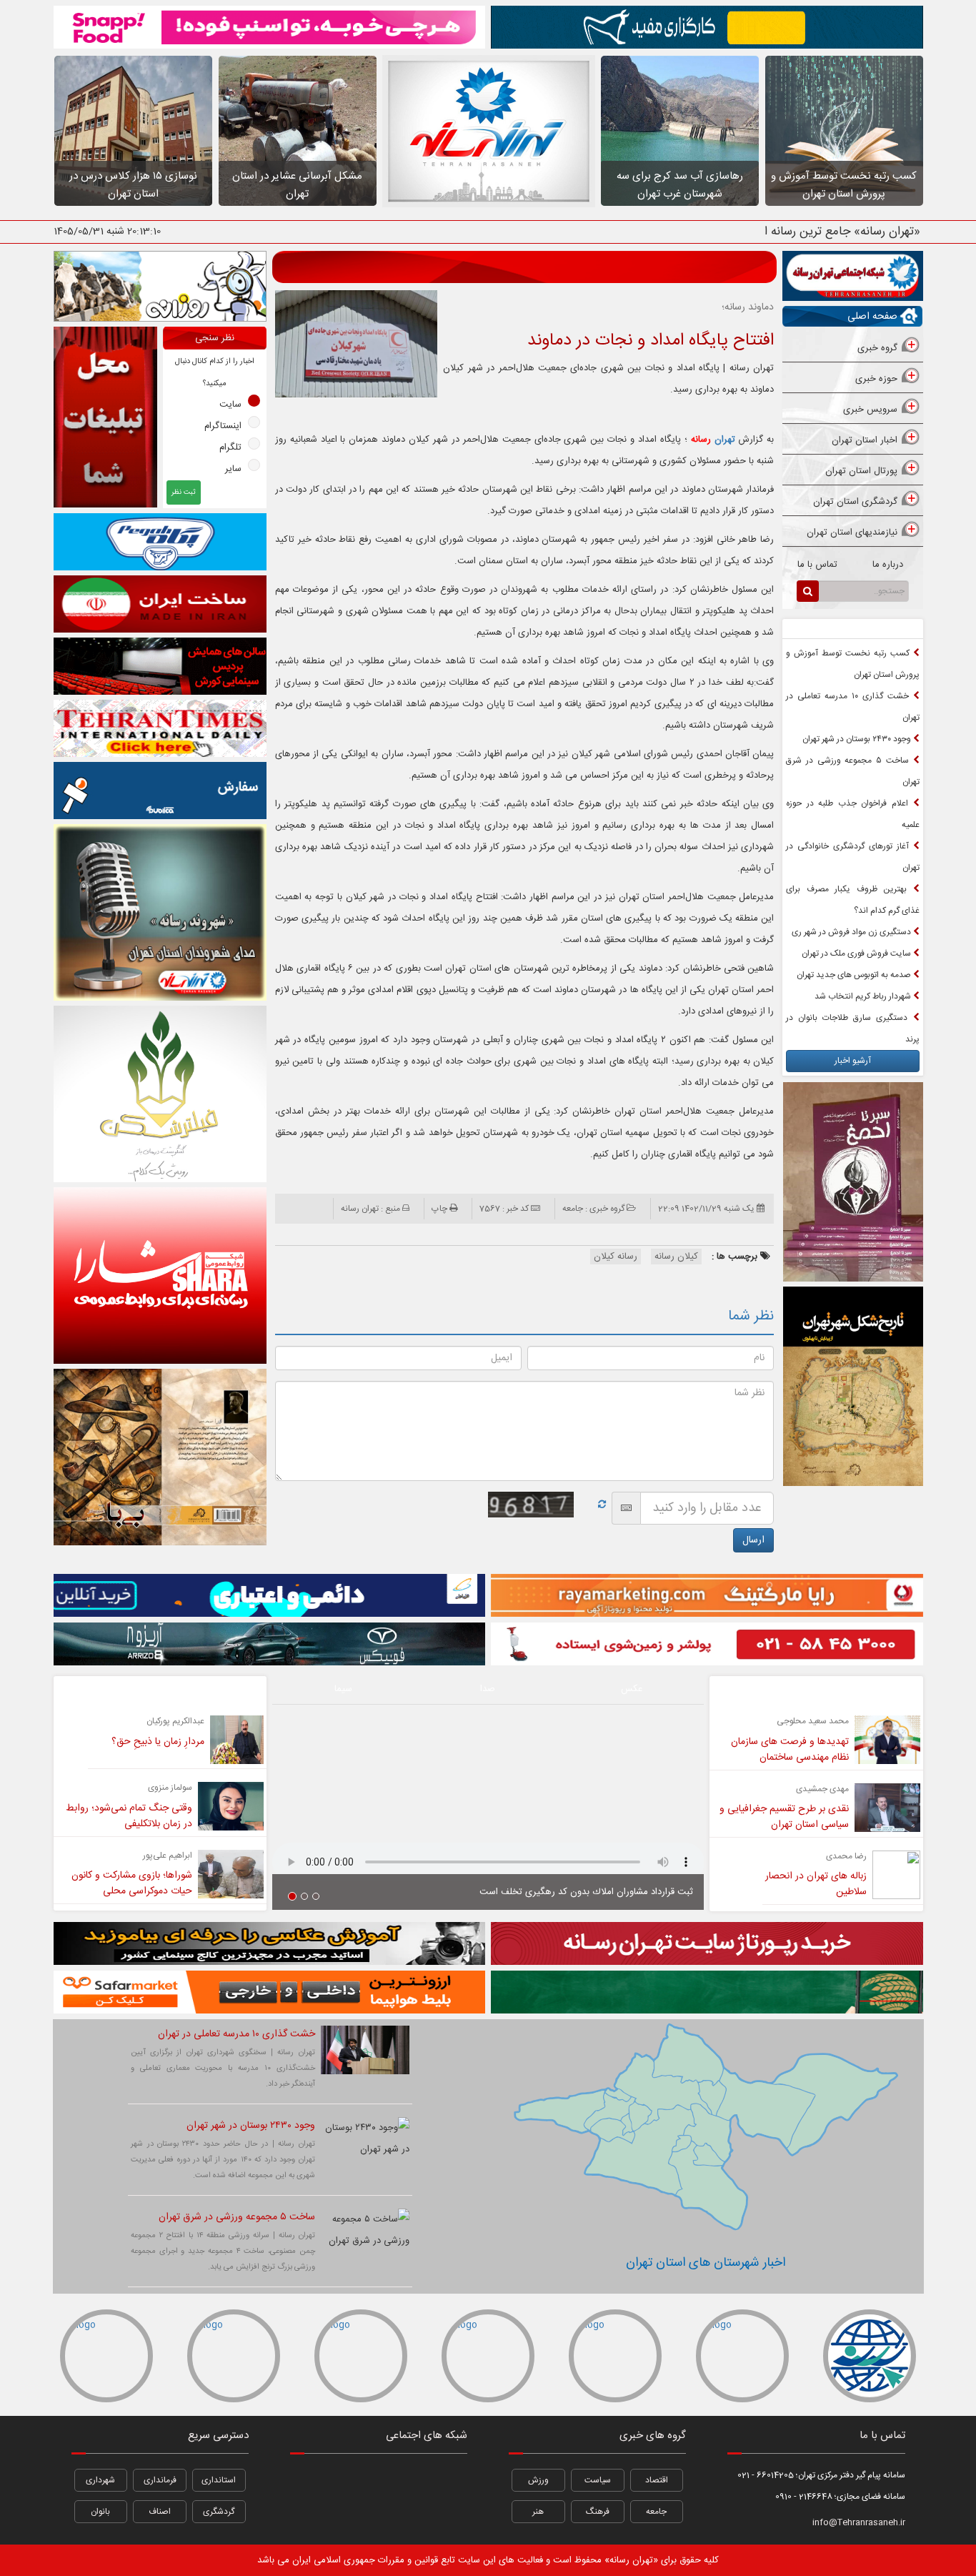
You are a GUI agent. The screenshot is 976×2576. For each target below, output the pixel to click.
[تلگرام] (343, 2480)
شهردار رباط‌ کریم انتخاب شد (864, 996)
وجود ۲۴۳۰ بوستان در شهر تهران (858, 739)
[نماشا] (379, 2480)
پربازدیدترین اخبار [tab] (817, 629)
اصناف (160, 2512)
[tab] (852, 349)
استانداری (219, 2480)
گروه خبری (877, 348)
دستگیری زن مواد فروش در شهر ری (852, 932)
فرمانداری (160, 2480)
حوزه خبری (876, 379)
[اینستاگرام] (449, 2480)
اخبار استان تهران (865, 440)
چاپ (439, 1209)
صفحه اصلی (872, 317)
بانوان (100, 2512)
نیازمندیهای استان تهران (852, 532)
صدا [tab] (488, 1689)
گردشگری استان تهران (855, 502)
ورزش (538, 2480)
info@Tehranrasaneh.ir (859, 2522)
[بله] (308, 2517)
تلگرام (230, 447)
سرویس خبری (870, 410)
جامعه (656, 2512)
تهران (713, 440)
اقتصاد (657, 2480)
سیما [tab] (343, 1689)
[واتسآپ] (414, 2480)
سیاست (598, 2480)
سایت (230, 405)
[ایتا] (449, 2517)
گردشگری (219, 2512)
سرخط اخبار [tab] (887, 629)
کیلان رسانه (676, 1257)
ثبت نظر (184, 492)
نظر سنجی (215, 338)
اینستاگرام (223, 426)
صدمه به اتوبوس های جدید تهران (855, 975)
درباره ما (888, 565)
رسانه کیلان (616, 1257)
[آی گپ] (343, 2517)
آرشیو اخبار (853, 1061)
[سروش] (414, 2517)
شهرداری (100, 2480)
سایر (233, 469)
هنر (538, 2512)
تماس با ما (817, 565)
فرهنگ (598, 2512)
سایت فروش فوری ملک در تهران (857, 953)
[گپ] (379, 2517)
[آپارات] (308, 2480)
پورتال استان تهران (861, 471)
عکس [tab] (632, 1689)
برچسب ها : (736, 1257)
